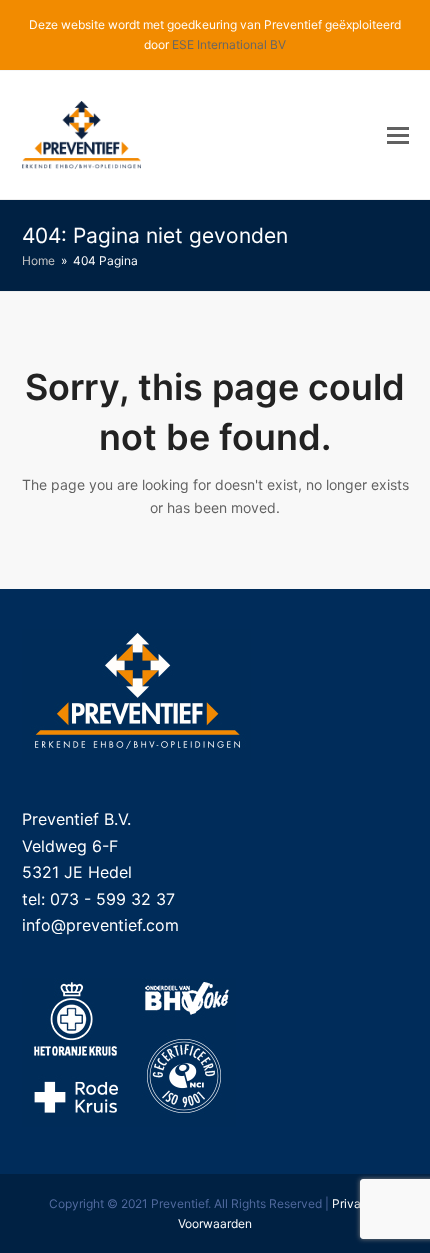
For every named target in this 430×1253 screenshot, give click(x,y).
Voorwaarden (215, 1223)
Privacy (353, 1203)
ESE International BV (229, 44)
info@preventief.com (100, 925)
